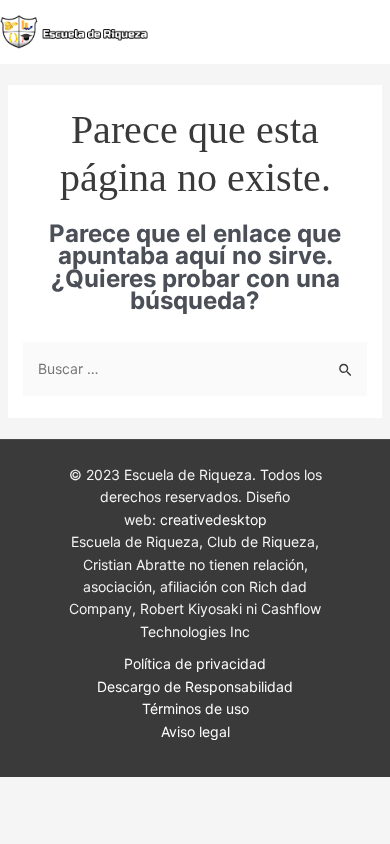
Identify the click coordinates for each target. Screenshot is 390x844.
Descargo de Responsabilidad (195, 686)
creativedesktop (213, 519)
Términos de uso (195, 708)
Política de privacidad (195, 663)
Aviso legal (195, 731)
